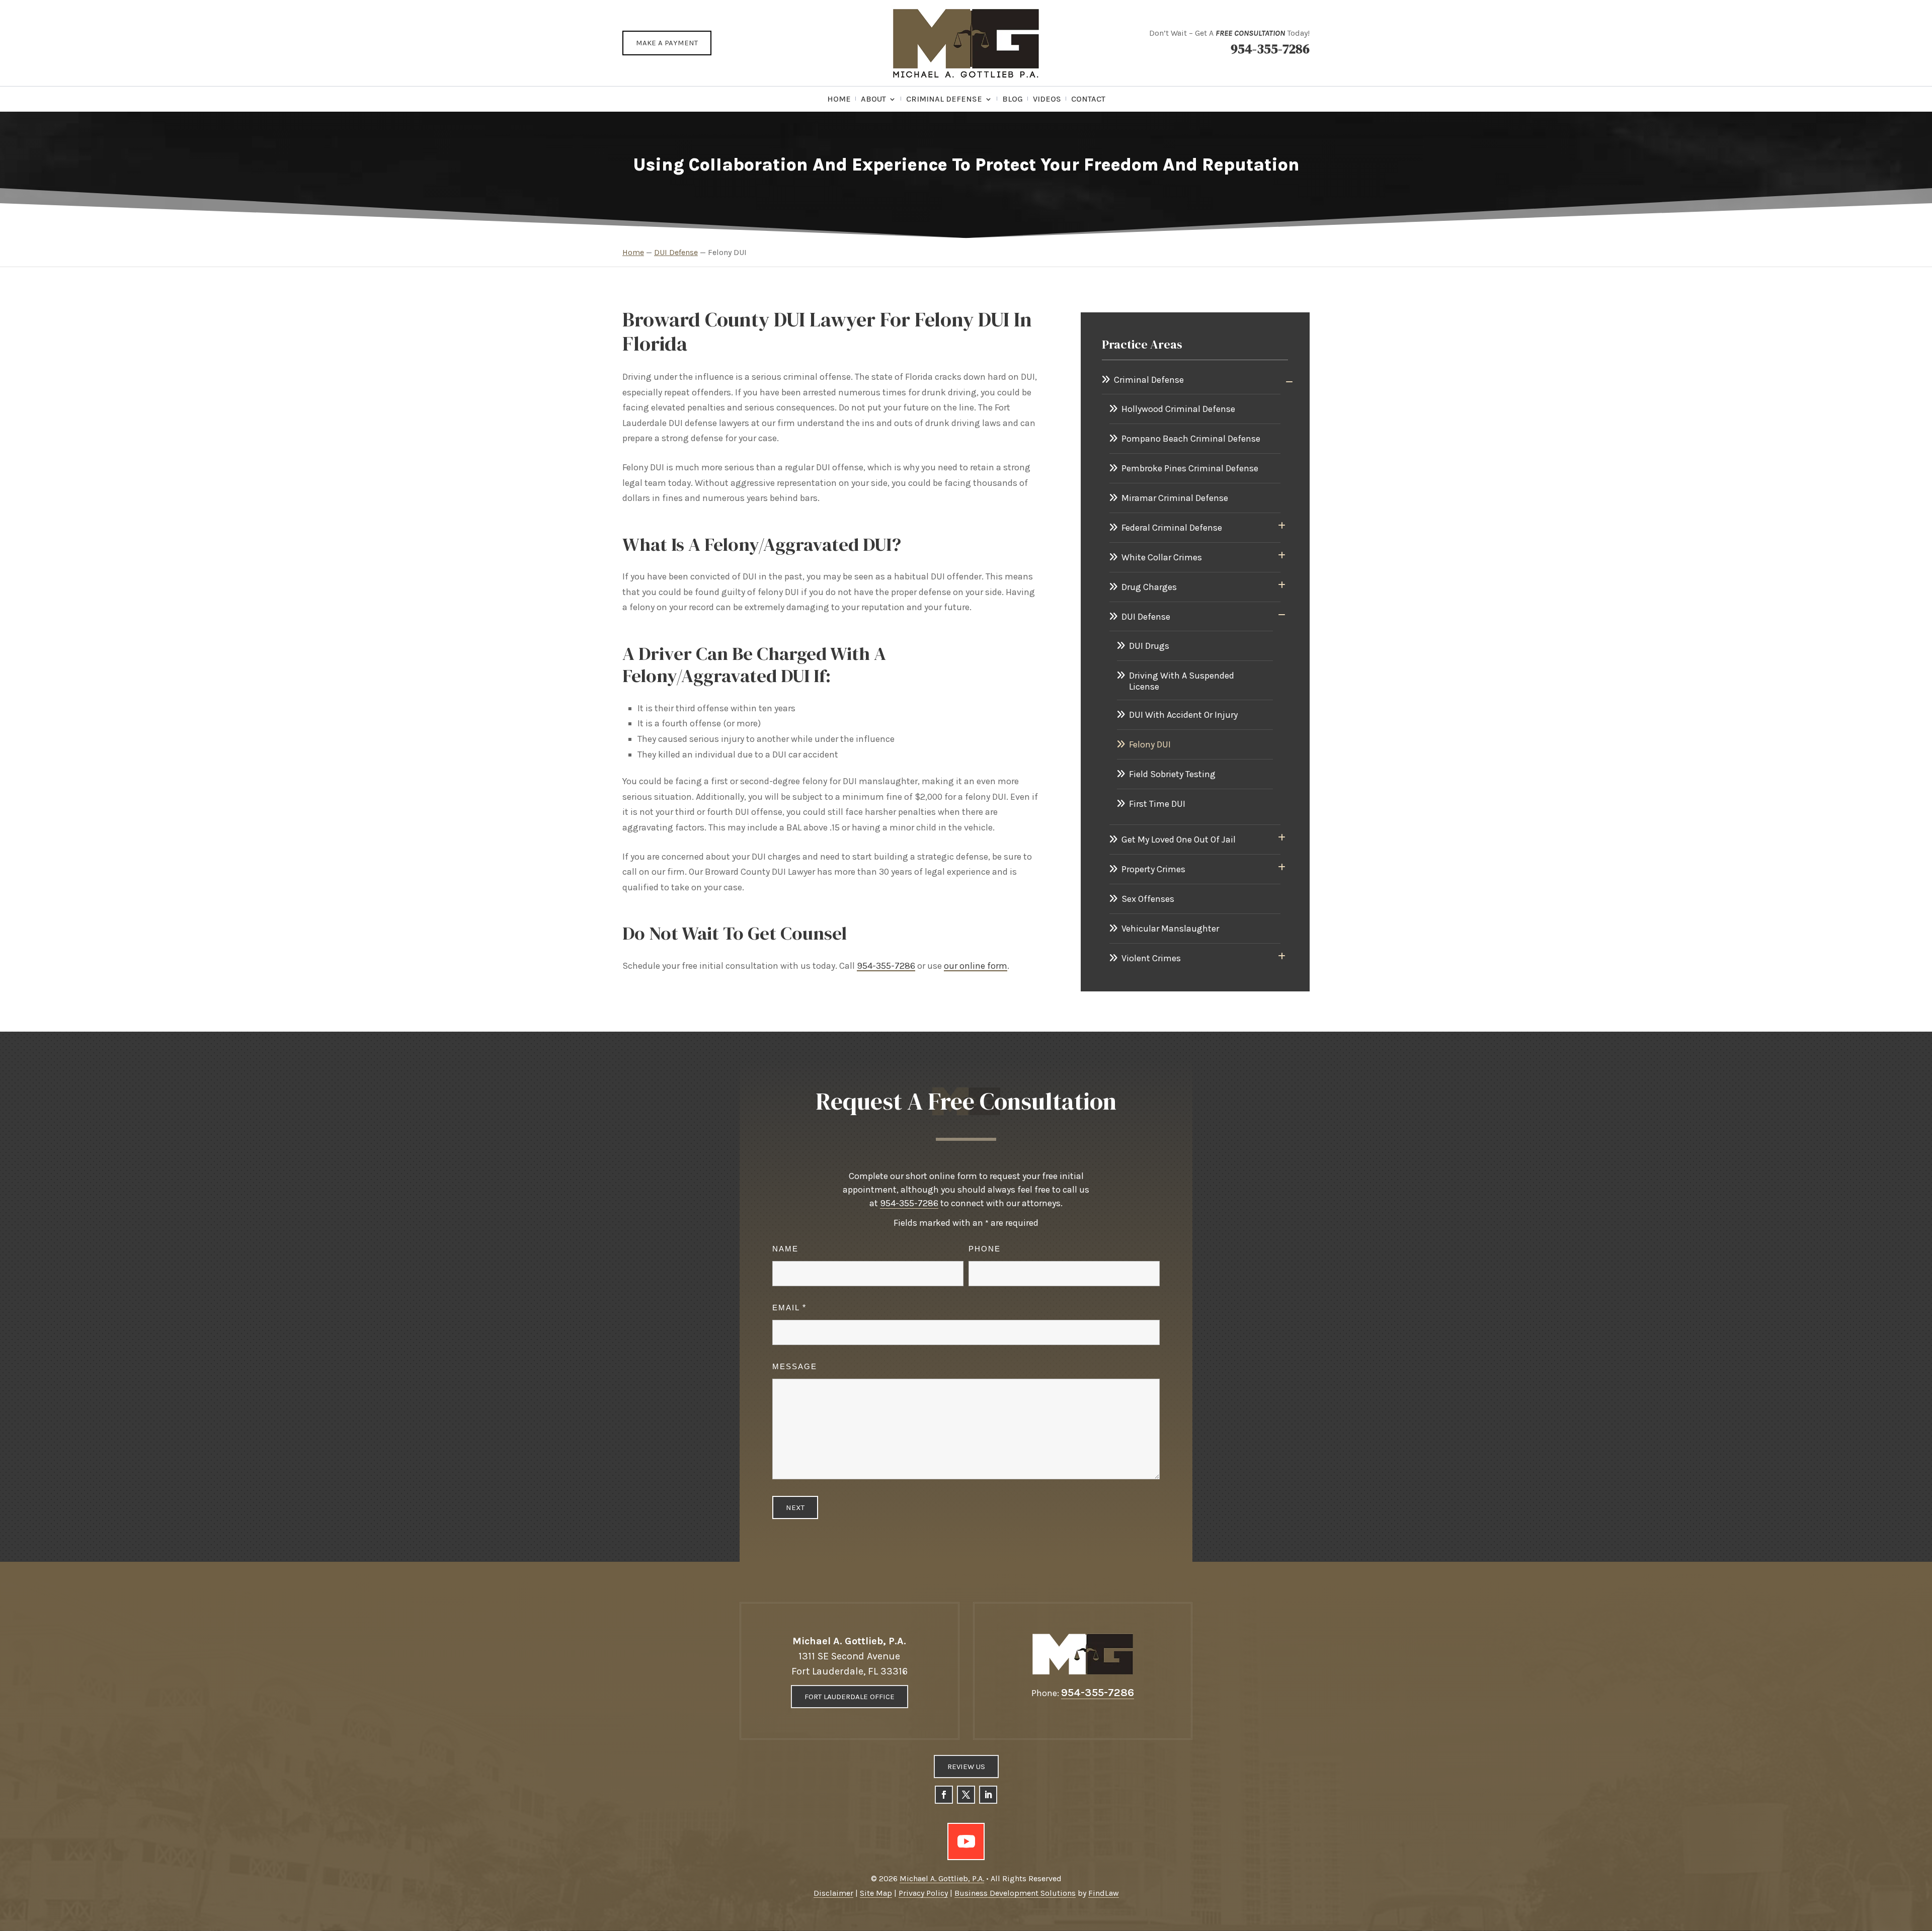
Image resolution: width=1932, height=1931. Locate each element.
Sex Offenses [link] (1148, 899)
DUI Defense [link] (1146, 617)
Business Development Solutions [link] (1015, 1893)
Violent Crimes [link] (1151, 958)
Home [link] (839, 100)
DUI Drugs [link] (1149, 646)
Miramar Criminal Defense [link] (1175, 498)
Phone (985, 1249)
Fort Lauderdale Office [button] (850, 1697)
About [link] (873, 100)
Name (785, 1249)
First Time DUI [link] (1157, 804)
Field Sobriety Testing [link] (1172, 774)
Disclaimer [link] (833, 1893)
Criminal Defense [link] (944, 100)
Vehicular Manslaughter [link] (1170, 929)
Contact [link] (1088, 100)
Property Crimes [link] (1153, 869)
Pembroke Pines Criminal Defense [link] (1190, 468)
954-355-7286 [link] (1270, 49)
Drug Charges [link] (1149, 587)
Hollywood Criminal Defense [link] (1178, 409)
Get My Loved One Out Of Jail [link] (1179, 839)
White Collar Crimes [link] (1162, 557)
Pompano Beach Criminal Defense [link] (1191, 439)
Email (789, 1308)
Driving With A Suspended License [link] (1182, 681)
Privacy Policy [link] (923, 1893)
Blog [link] (1013, 100)
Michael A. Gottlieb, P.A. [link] (942, 1878)
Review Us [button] (966, 1767)
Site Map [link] (876, 1893)
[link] (966, 43)
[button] (944, 1795)
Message (795, 1366)
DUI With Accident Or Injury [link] (1183, 715)
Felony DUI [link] (1150, 744)
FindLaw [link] (1104, 1893)
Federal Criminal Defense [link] (1172, 528)
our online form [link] (976, 966)
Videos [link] (1047, 100)
